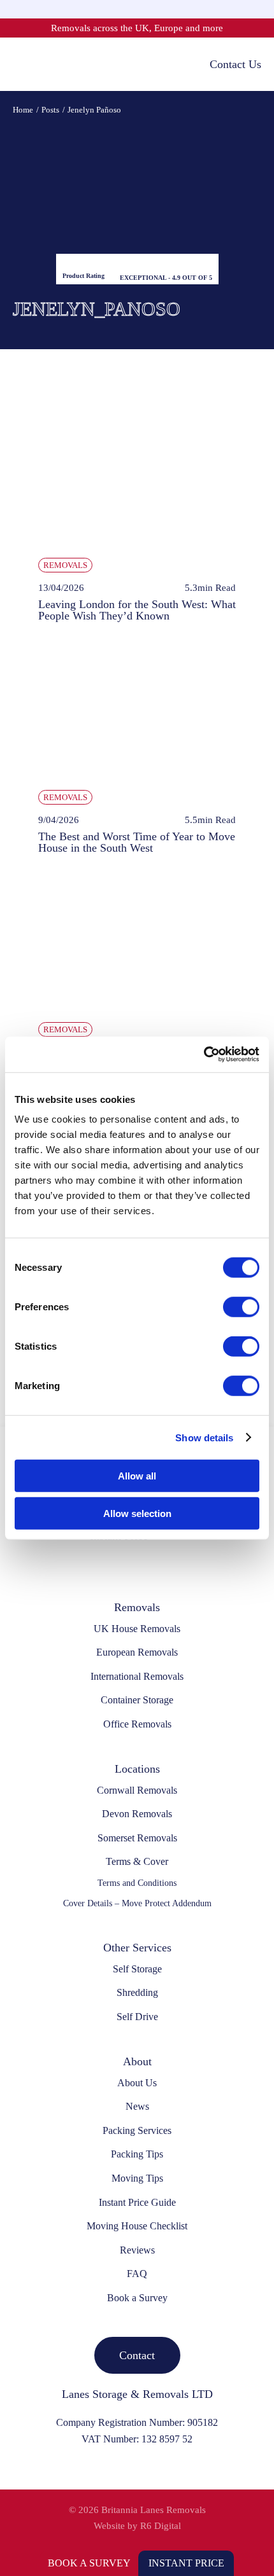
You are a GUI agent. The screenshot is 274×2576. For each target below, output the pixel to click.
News (137, 2106)
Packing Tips (137, 2154)
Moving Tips (137, 2178)
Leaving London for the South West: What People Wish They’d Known (137, 610)
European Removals (137, 1652)
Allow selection (137, 1513)
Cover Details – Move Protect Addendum (137, 1903)
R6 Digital (161, 2526)
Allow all (137, 1476)
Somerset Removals (137, 1838)
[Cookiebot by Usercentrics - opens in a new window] (204, 1055)
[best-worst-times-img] (137, 643)
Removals (65, 565)
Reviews (137, 2250)
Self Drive (137, 2017)
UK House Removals (137, 1629)
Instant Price (186, 2563)
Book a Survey (89, 2563)
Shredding (137, 1992)
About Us (137, 2083)
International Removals (137, 1676)
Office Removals (137, 1724)
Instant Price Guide (137, 2202)
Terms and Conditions (137, 1883)
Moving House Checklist (137, 2226)
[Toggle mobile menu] (19, 64)
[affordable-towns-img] (137, 875)
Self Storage (137, 1969)
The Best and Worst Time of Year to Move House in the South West (137, 842)
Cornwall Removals (137, 1790)
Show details (204, 1437)
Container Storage (137, 1700)
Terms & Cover (137, 1861)
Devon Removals (137, 1814)
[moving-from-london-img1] (137, 411)
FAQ (137, 2274)
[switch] (241, 1307)
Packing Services (137, 2130)
